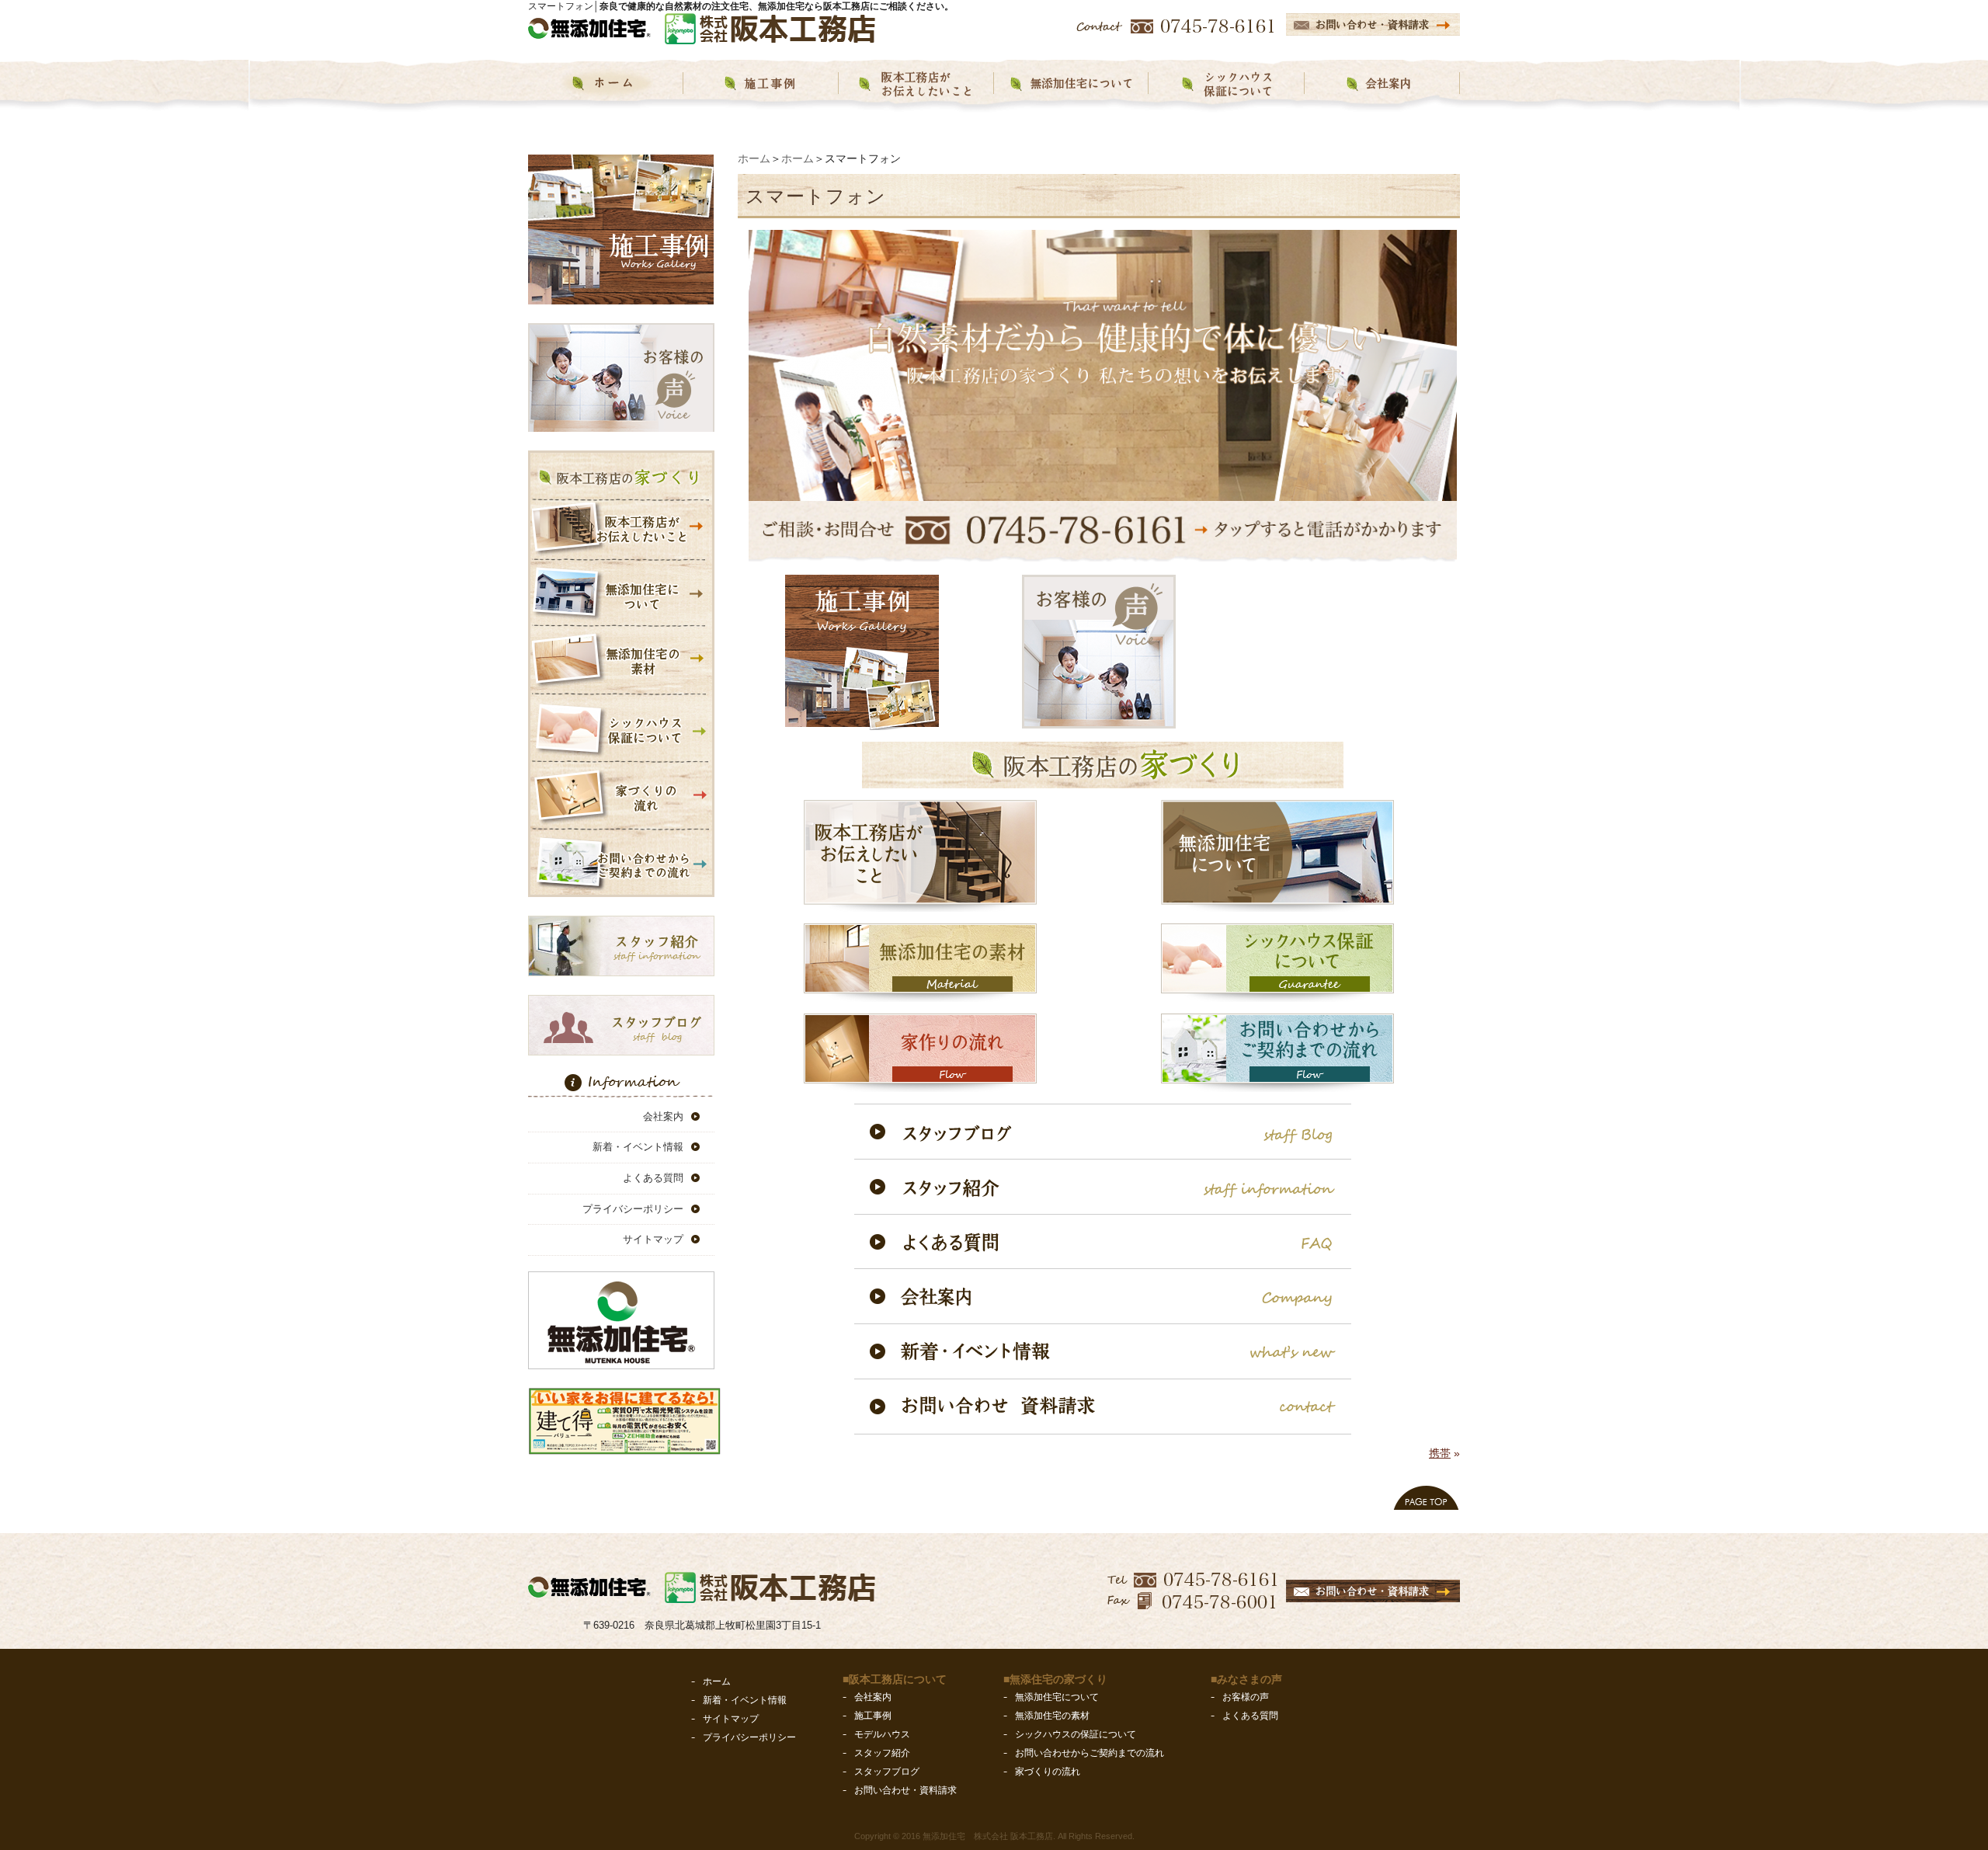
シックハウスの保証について (1076, 1734)
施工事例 (873, 1716)
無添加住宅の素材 (1052, 1716)
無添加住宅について (1057, 1697)
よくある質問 (653, 1179)
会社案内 (663, 1116)
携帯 (1440, 1453)
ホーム (754, 158)
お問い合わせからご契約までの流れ (1090, 1753)
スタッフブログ (887, 1772)
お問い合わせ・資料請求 (905, 1790)
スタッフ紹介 (882, 1753)
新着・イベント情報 (638, 1148)
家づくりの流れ (1048, 1772)
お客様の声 (1246, 1697)
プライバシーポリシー (633, 1209)
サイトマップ (653, 1240)
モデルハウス (882, 1734)
